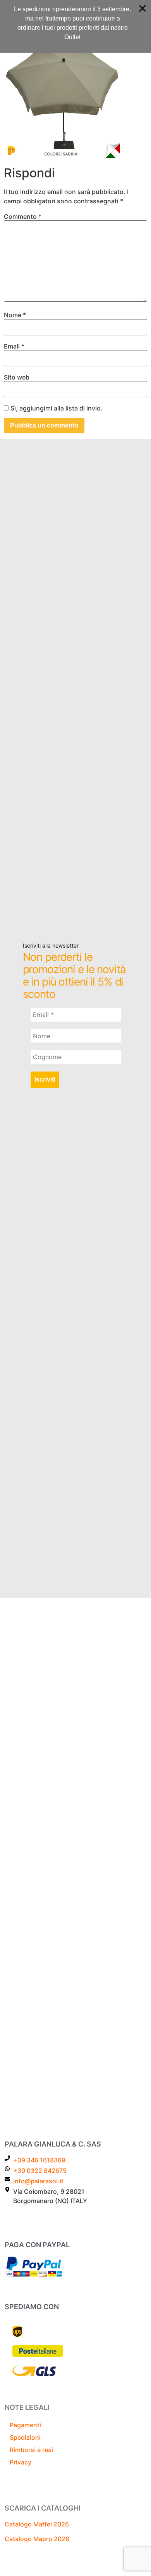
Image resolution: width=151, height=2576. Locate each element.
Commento (23, 216)
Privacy (21, 2462)
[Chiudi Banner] (142, 9)
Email (14, 346)
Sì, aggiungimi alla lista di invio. (56, 408)
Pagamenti (25, 2425)
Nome (15, 315)
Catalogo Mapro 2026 (37, 2539)
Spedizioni (25, 2437)
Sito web (17, 377)
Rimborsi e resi (31, 2450)
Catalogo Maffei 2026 (37, 2524)
